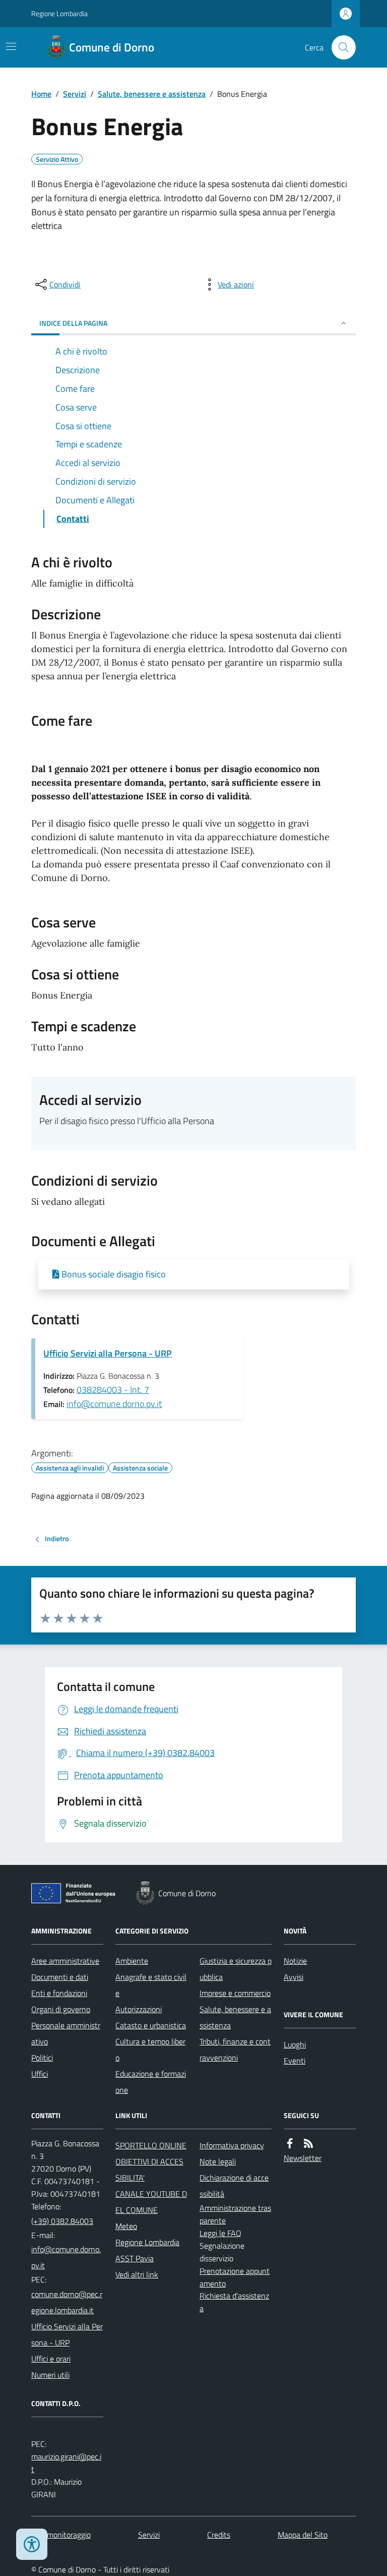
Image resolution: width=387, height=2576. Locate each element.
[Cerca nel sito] (340, 47)
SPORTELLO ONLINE (151, 2145)
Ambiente (132, 1961)
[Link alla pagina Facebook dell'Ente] (290, 2144)
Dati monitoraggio (61, 2535)
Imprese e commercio (235, 1993)
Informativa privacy (232, 2145)
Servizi (75, 94)
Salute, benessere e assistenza (152, 94)
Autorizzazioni (139, 2009)
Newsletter (303, 2158)
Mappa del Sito (303, 2535)
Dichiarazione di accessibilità (234, 2186)
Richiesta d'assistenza (234, 2302)
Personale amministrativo (66, 2033)
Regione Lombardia (59, 13)
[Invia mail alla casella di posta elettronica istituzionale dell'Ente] (67, 2257)
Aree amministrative (65, 1961)
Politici (42, 2058)
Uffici (40, 2074)
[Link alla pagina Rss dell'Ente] (308, 2144)
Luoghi (295, 2044)
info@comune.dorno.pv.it (114, 1404)
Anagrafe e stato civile (151, 1985)
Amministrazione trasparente (235, 2214)
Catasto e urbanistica (151, 2025)
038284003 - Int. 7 (113, 1390)
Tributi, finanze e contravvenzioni (235, 2050)
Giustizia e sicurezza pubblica (236, 1969)
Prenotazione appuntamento (235, 2277)
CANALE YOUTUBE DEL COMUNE (151, 2202)
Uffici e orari (51, 2359)
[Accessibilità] (32, 2544)
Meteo (126, 2226)
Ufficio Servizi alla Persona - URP (108, 1353)
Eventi (295, 2061)
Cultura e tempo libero (150, 2050)
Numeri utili (50, 2375)
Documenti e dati (60, 1977)
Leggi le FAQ (220, 2233)
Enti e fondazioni (59, 1993)
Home (41, 94)
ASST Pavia (135, 2258)
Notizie (295, 1961)
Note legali (218, 2161)
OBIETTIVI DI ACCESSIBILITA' (149, 2170)
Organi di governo (61, 2009)
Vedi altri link (137, 2274)
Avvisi (294, 1977)
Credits (219, 2535)
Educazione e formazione (151, 2082)
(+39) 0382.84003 (62, 2221)
